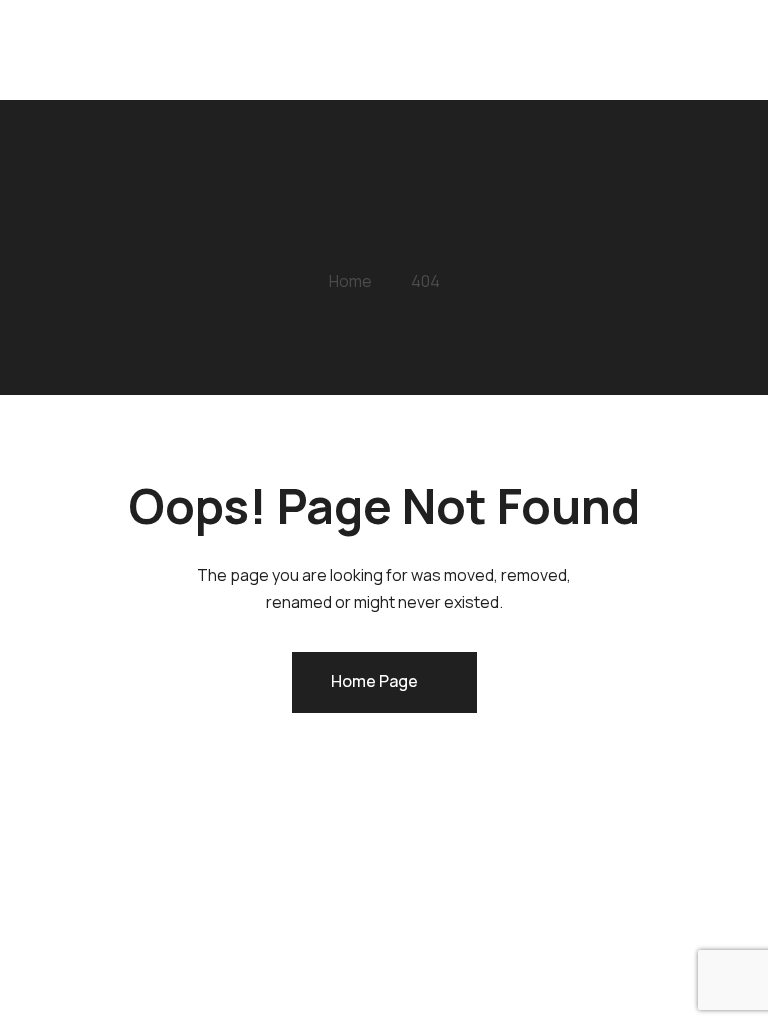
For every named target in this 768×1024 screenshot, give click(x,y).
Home (226, 54)
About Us (241, 94)
